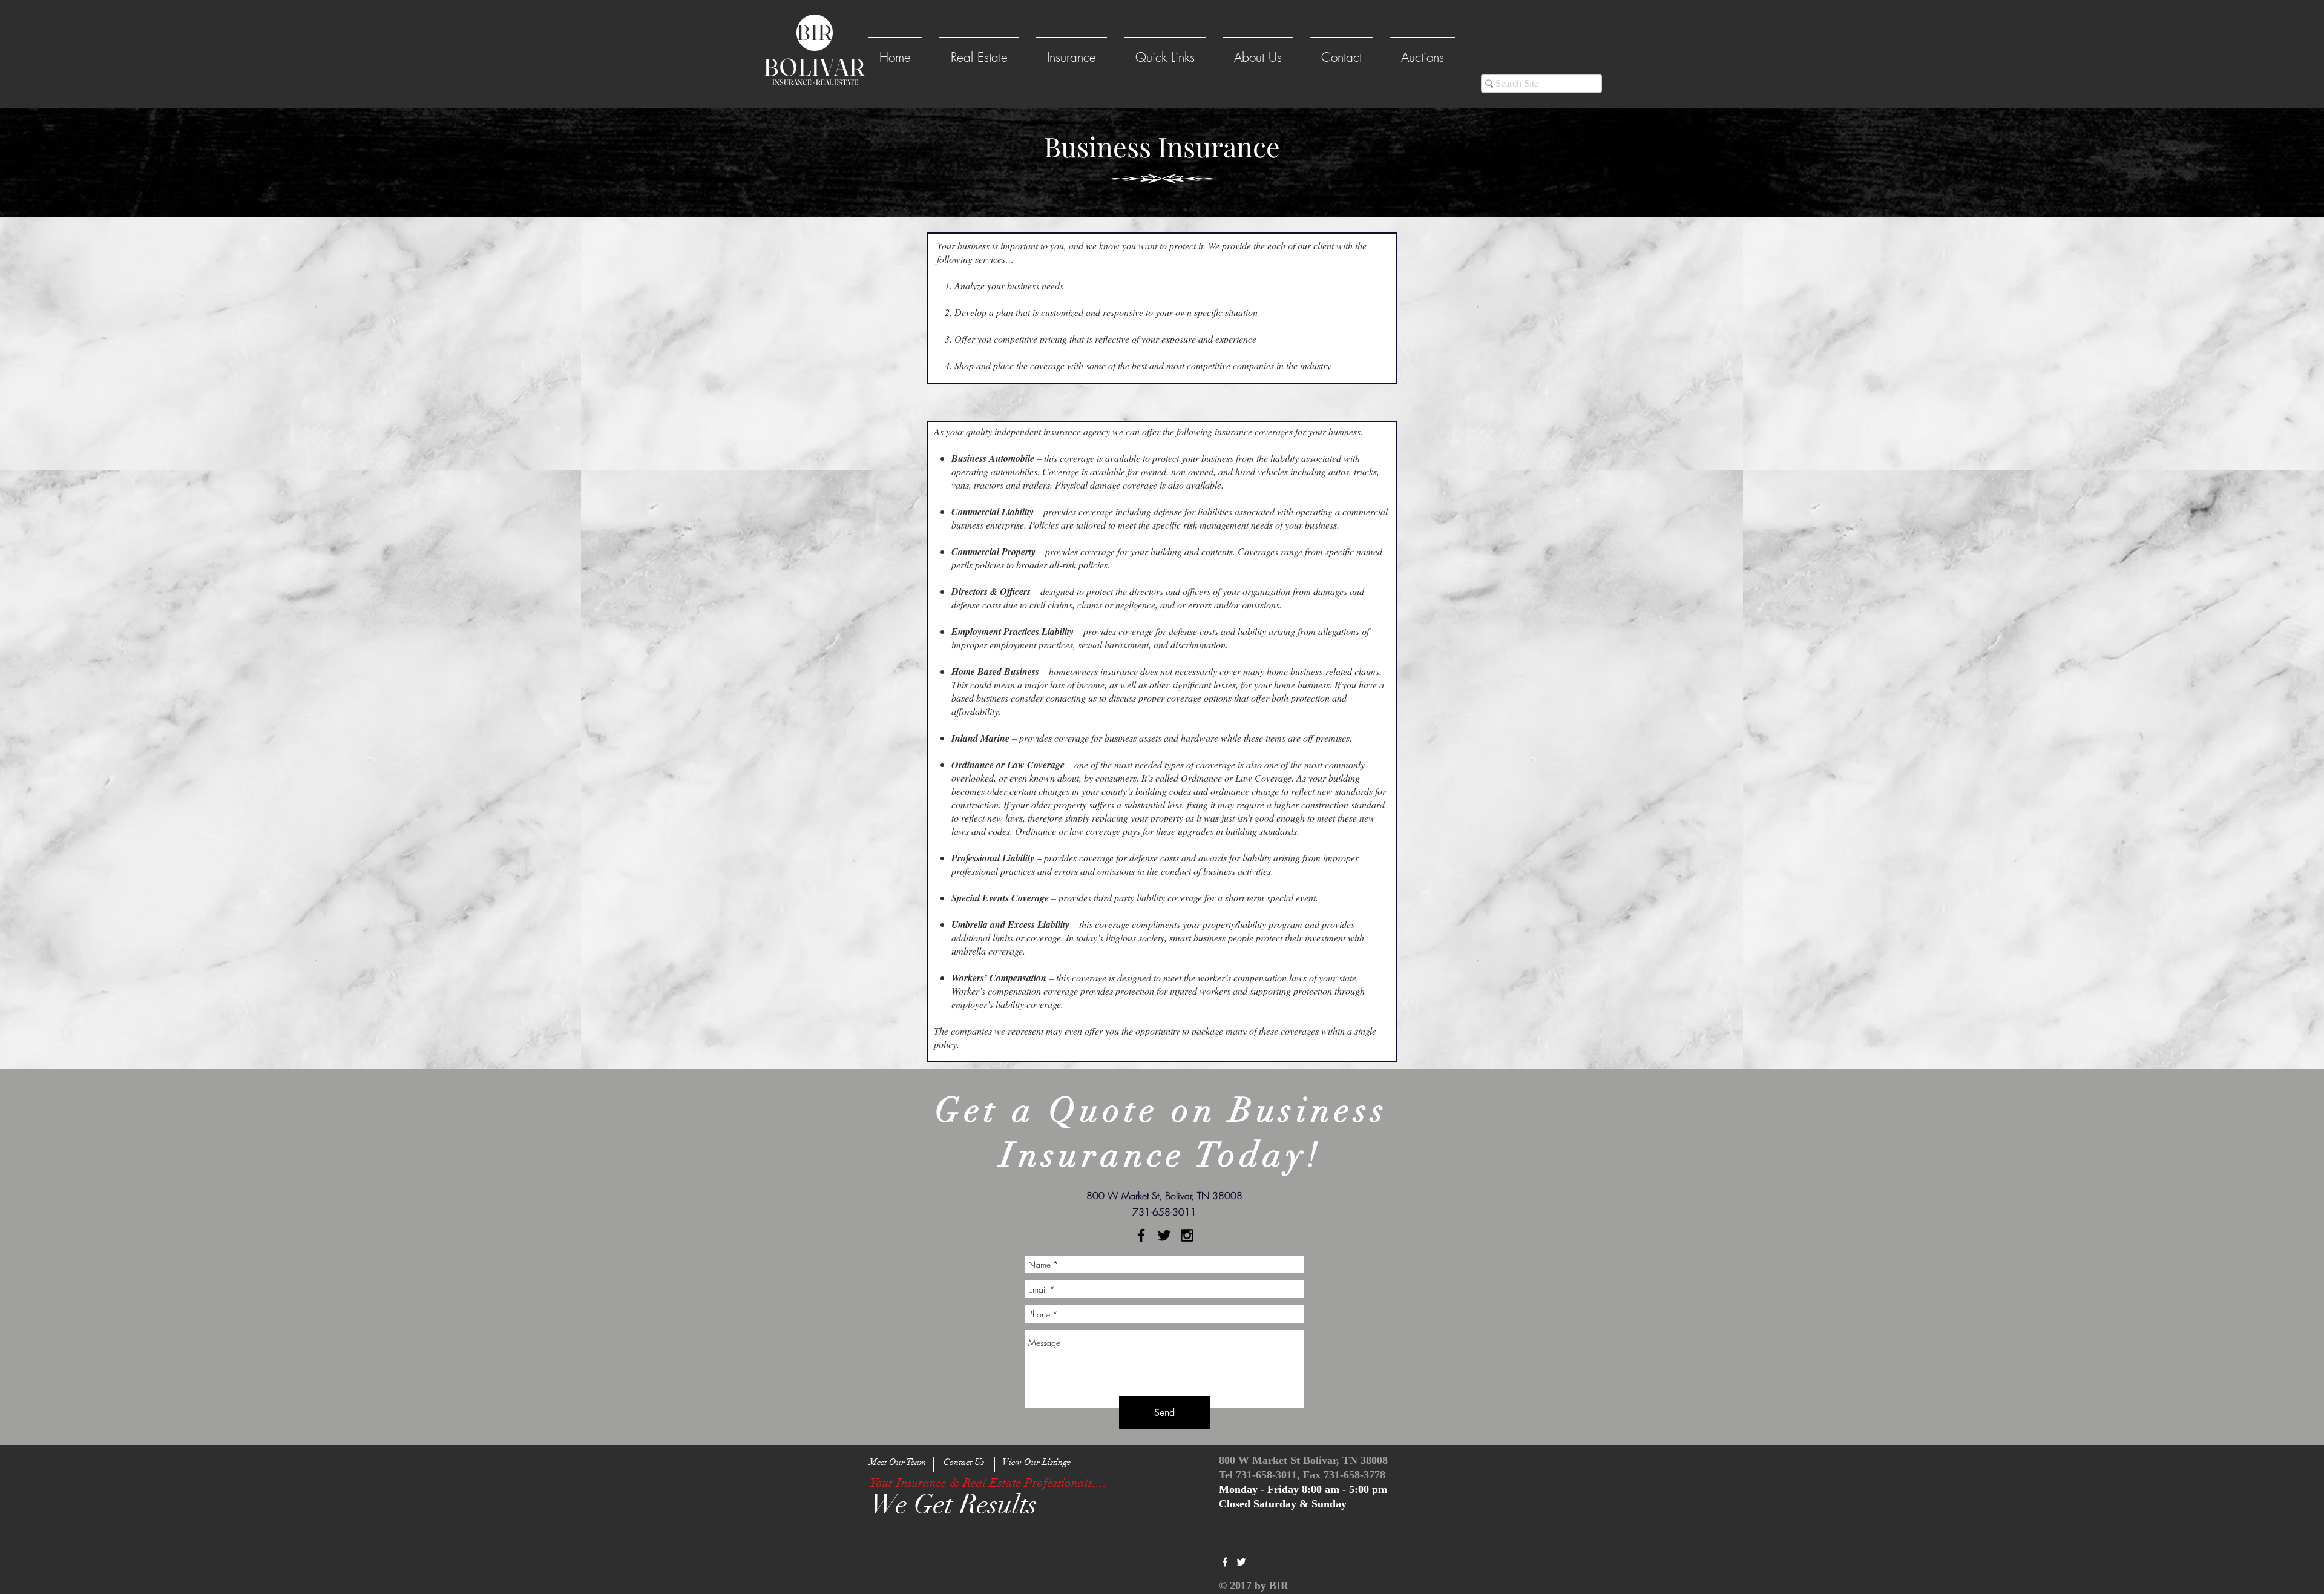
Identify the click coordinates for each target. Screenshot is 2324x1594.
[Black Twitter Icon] (1164, 1235)
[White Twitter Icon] (1241, 1562)
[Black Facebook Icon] (1141, 1235)
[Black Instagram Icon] (1187, 1235)
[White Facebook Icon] (1225, 1562)
